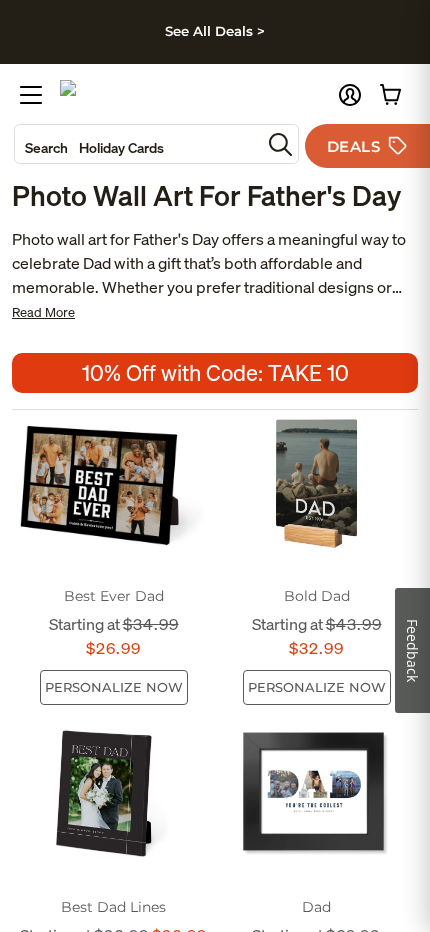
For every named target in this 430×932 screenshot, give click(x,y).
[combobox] (138, 144)
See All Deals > (215, 31)
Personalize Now (114, 687)
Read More (43, 312)
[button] (350, 95)
